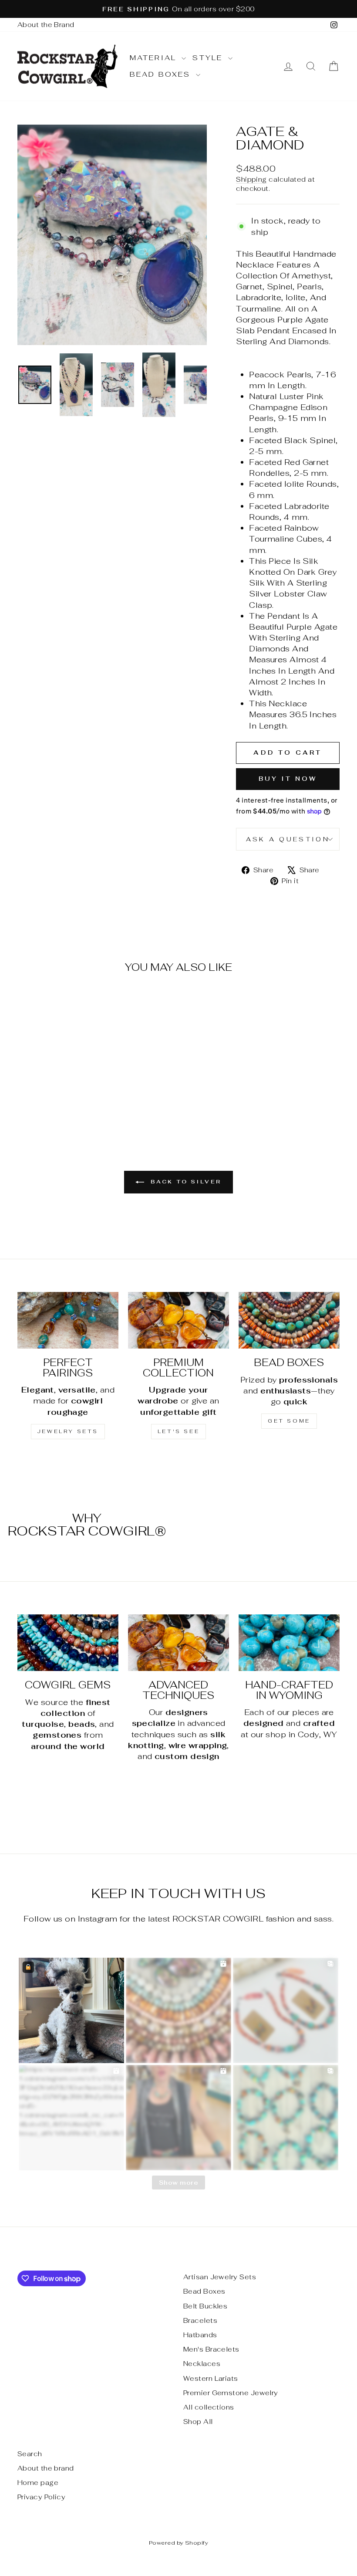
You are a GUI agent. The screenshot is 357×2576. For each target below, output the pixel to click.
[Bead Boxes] (289, 1320)
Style (209, 58)
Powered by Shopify (178, 2543)
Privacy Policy (41, 2497)
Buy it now (288, 779)
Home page (38, 2483)
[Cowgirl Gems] (68, 1643)
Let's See (178, 1431)
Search (30, 2454)
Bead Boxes (162, 74)
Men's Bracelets (211, 2349)
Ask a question (288, 839)
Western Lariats (211, 2378)
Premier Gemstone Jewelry (231, 2393)
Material (155, 58)
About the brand (46, 2468)
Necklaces (202, 2364)
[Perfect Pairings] (68, 1320)
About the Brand (46, 25)
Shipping (251, 179)
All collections (209, 2407)
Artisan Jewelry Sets (220, 2277)
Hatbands (200, 2335)
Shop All (198, 2422)
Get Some (289, 1421)
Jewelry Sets (68, 1431)
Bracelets (200, 2320)
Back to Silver (185, 1182)
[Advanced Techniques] (178, 1643)
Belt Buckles (205, 2306)
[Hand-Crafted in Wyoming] (289, 1643)
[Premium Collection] (178, 1320)
